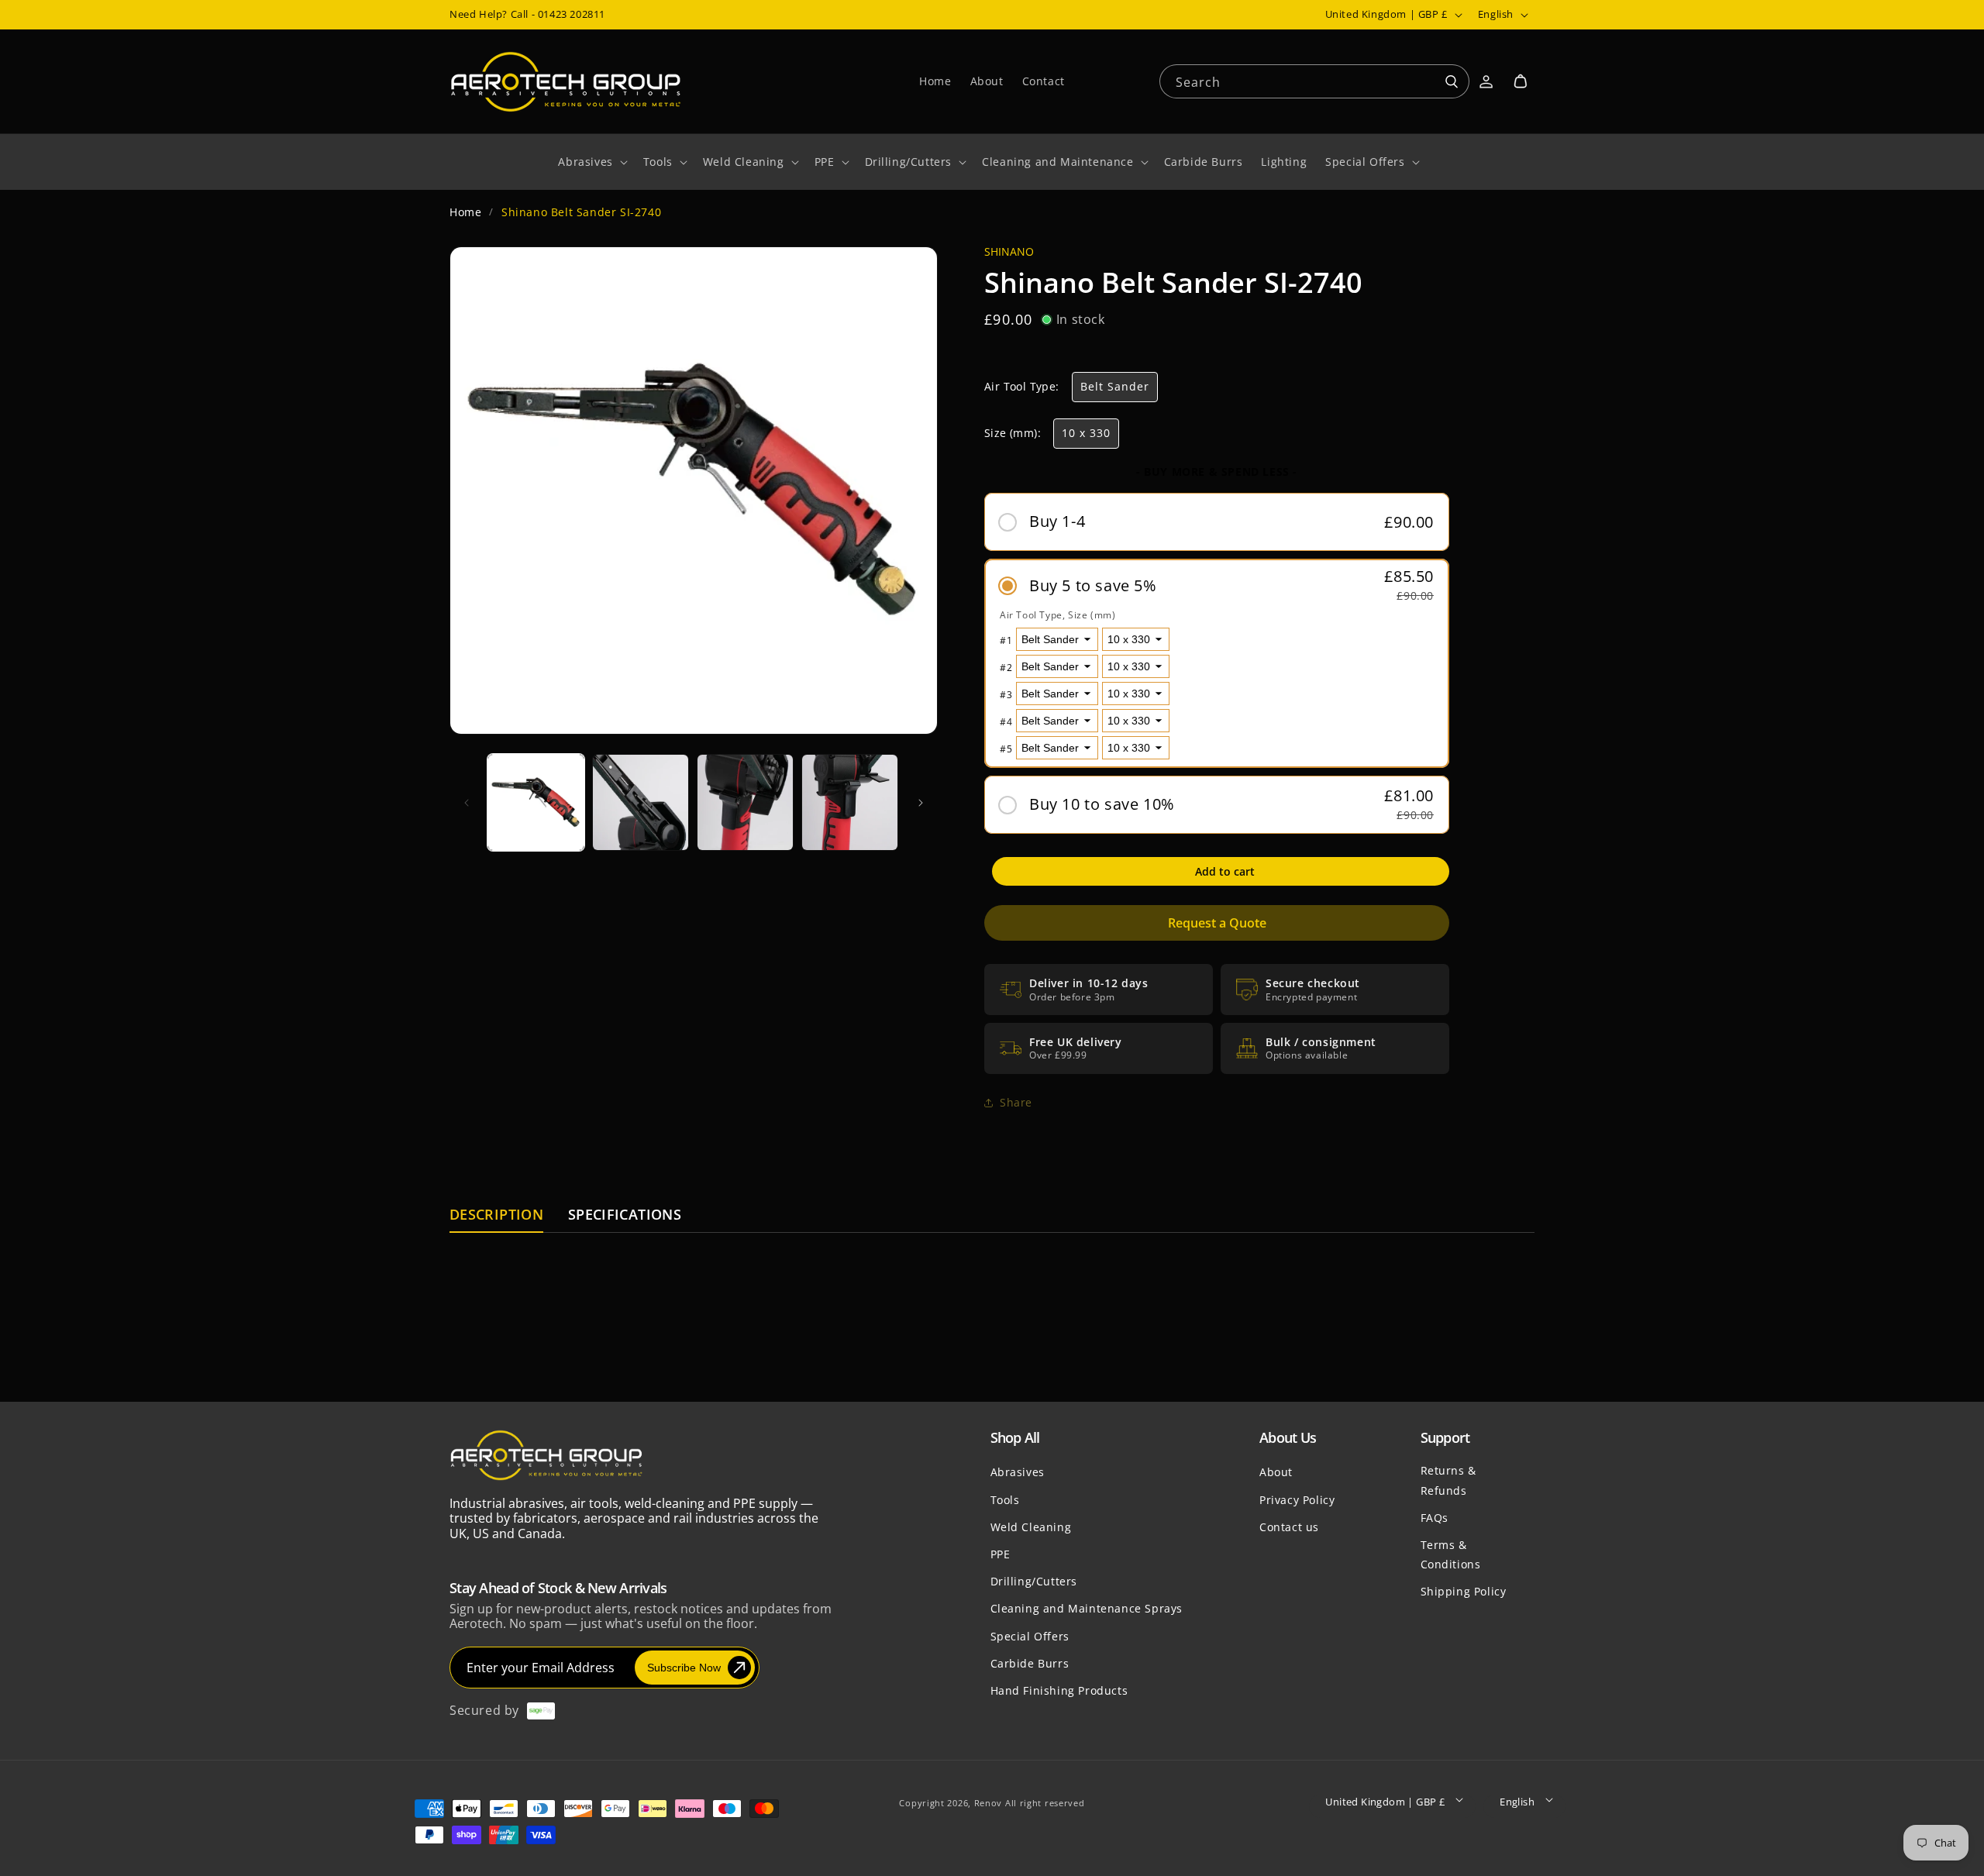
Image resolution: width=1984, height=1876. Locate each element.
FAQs (1435, 1517)
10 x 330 (1086, 433)
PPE (1001, 1553)
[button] (1521, 81)
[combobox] (1314, 80)
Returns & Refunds (1448, 1480)
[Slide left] (467, 803)
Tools (1005, 1499)
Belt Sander (1115, 386)
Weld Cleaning (1031, 1526)
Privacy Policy (1297, 1499)
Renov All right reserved (1030, 1803)
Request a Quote (1217, 923)
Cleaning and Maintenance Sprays (1087, 1608)
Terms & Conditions (1451, 1554)
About (1276, 1472)
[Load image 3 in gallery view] (745, 802)
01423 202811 (572, 14)
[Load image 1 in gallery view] (536, 802)
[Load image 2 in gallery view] (641, 802)
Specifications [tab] (625, 1215)
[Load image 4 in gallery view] (850, 802)
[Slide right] (921, 803)
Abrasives (1018, 1472)
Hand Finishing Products (1059, 1690)
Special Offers (1030, 1635)
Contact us (1289, 1526)
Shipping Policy (1464, 1591)
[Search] (1452, 82)
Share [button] (1016, 1102)
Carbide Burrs (1030, 1663)
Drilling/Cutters (1034, 1581)
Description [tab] (496, 1215)
